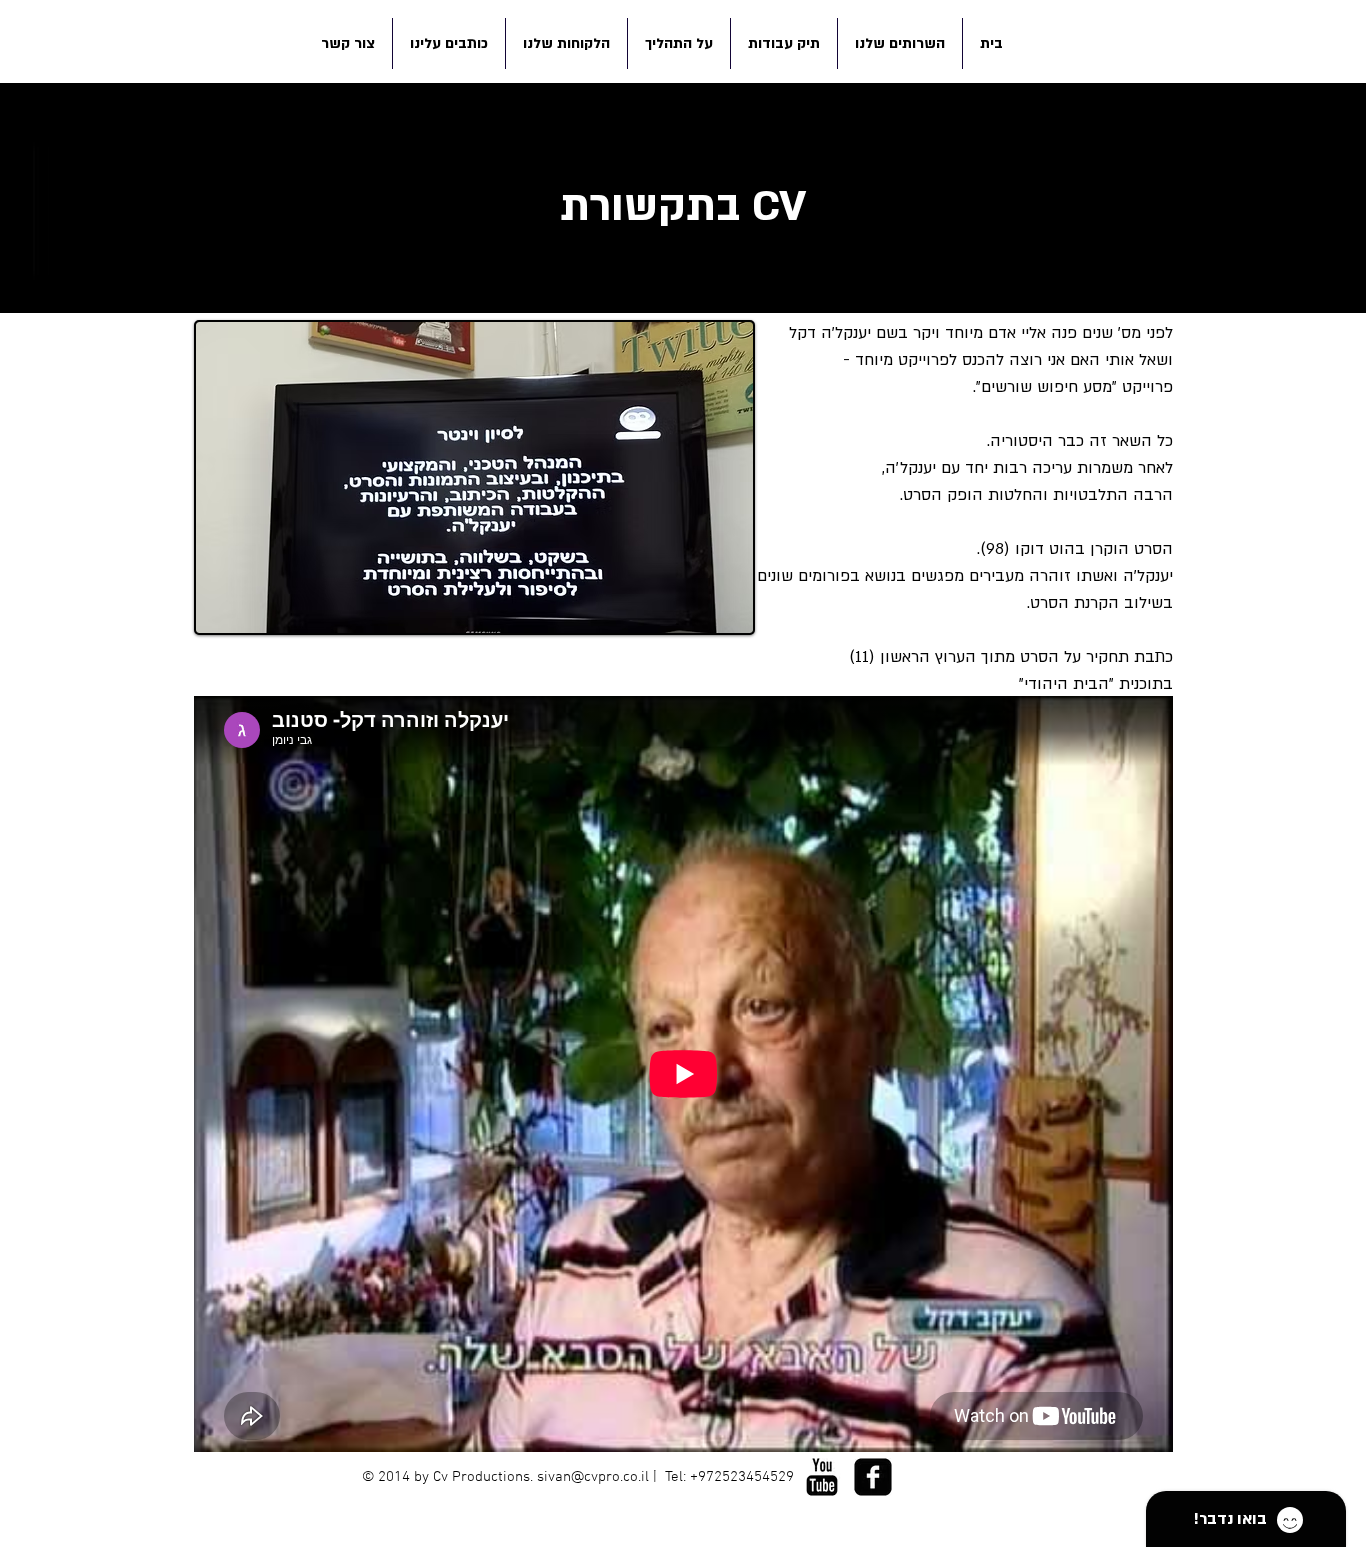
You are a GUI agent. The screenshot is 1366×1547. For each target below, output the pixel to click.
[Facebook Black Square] (873, 1477)
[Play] (754, 1513)
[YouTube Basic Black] (822, 1477)
